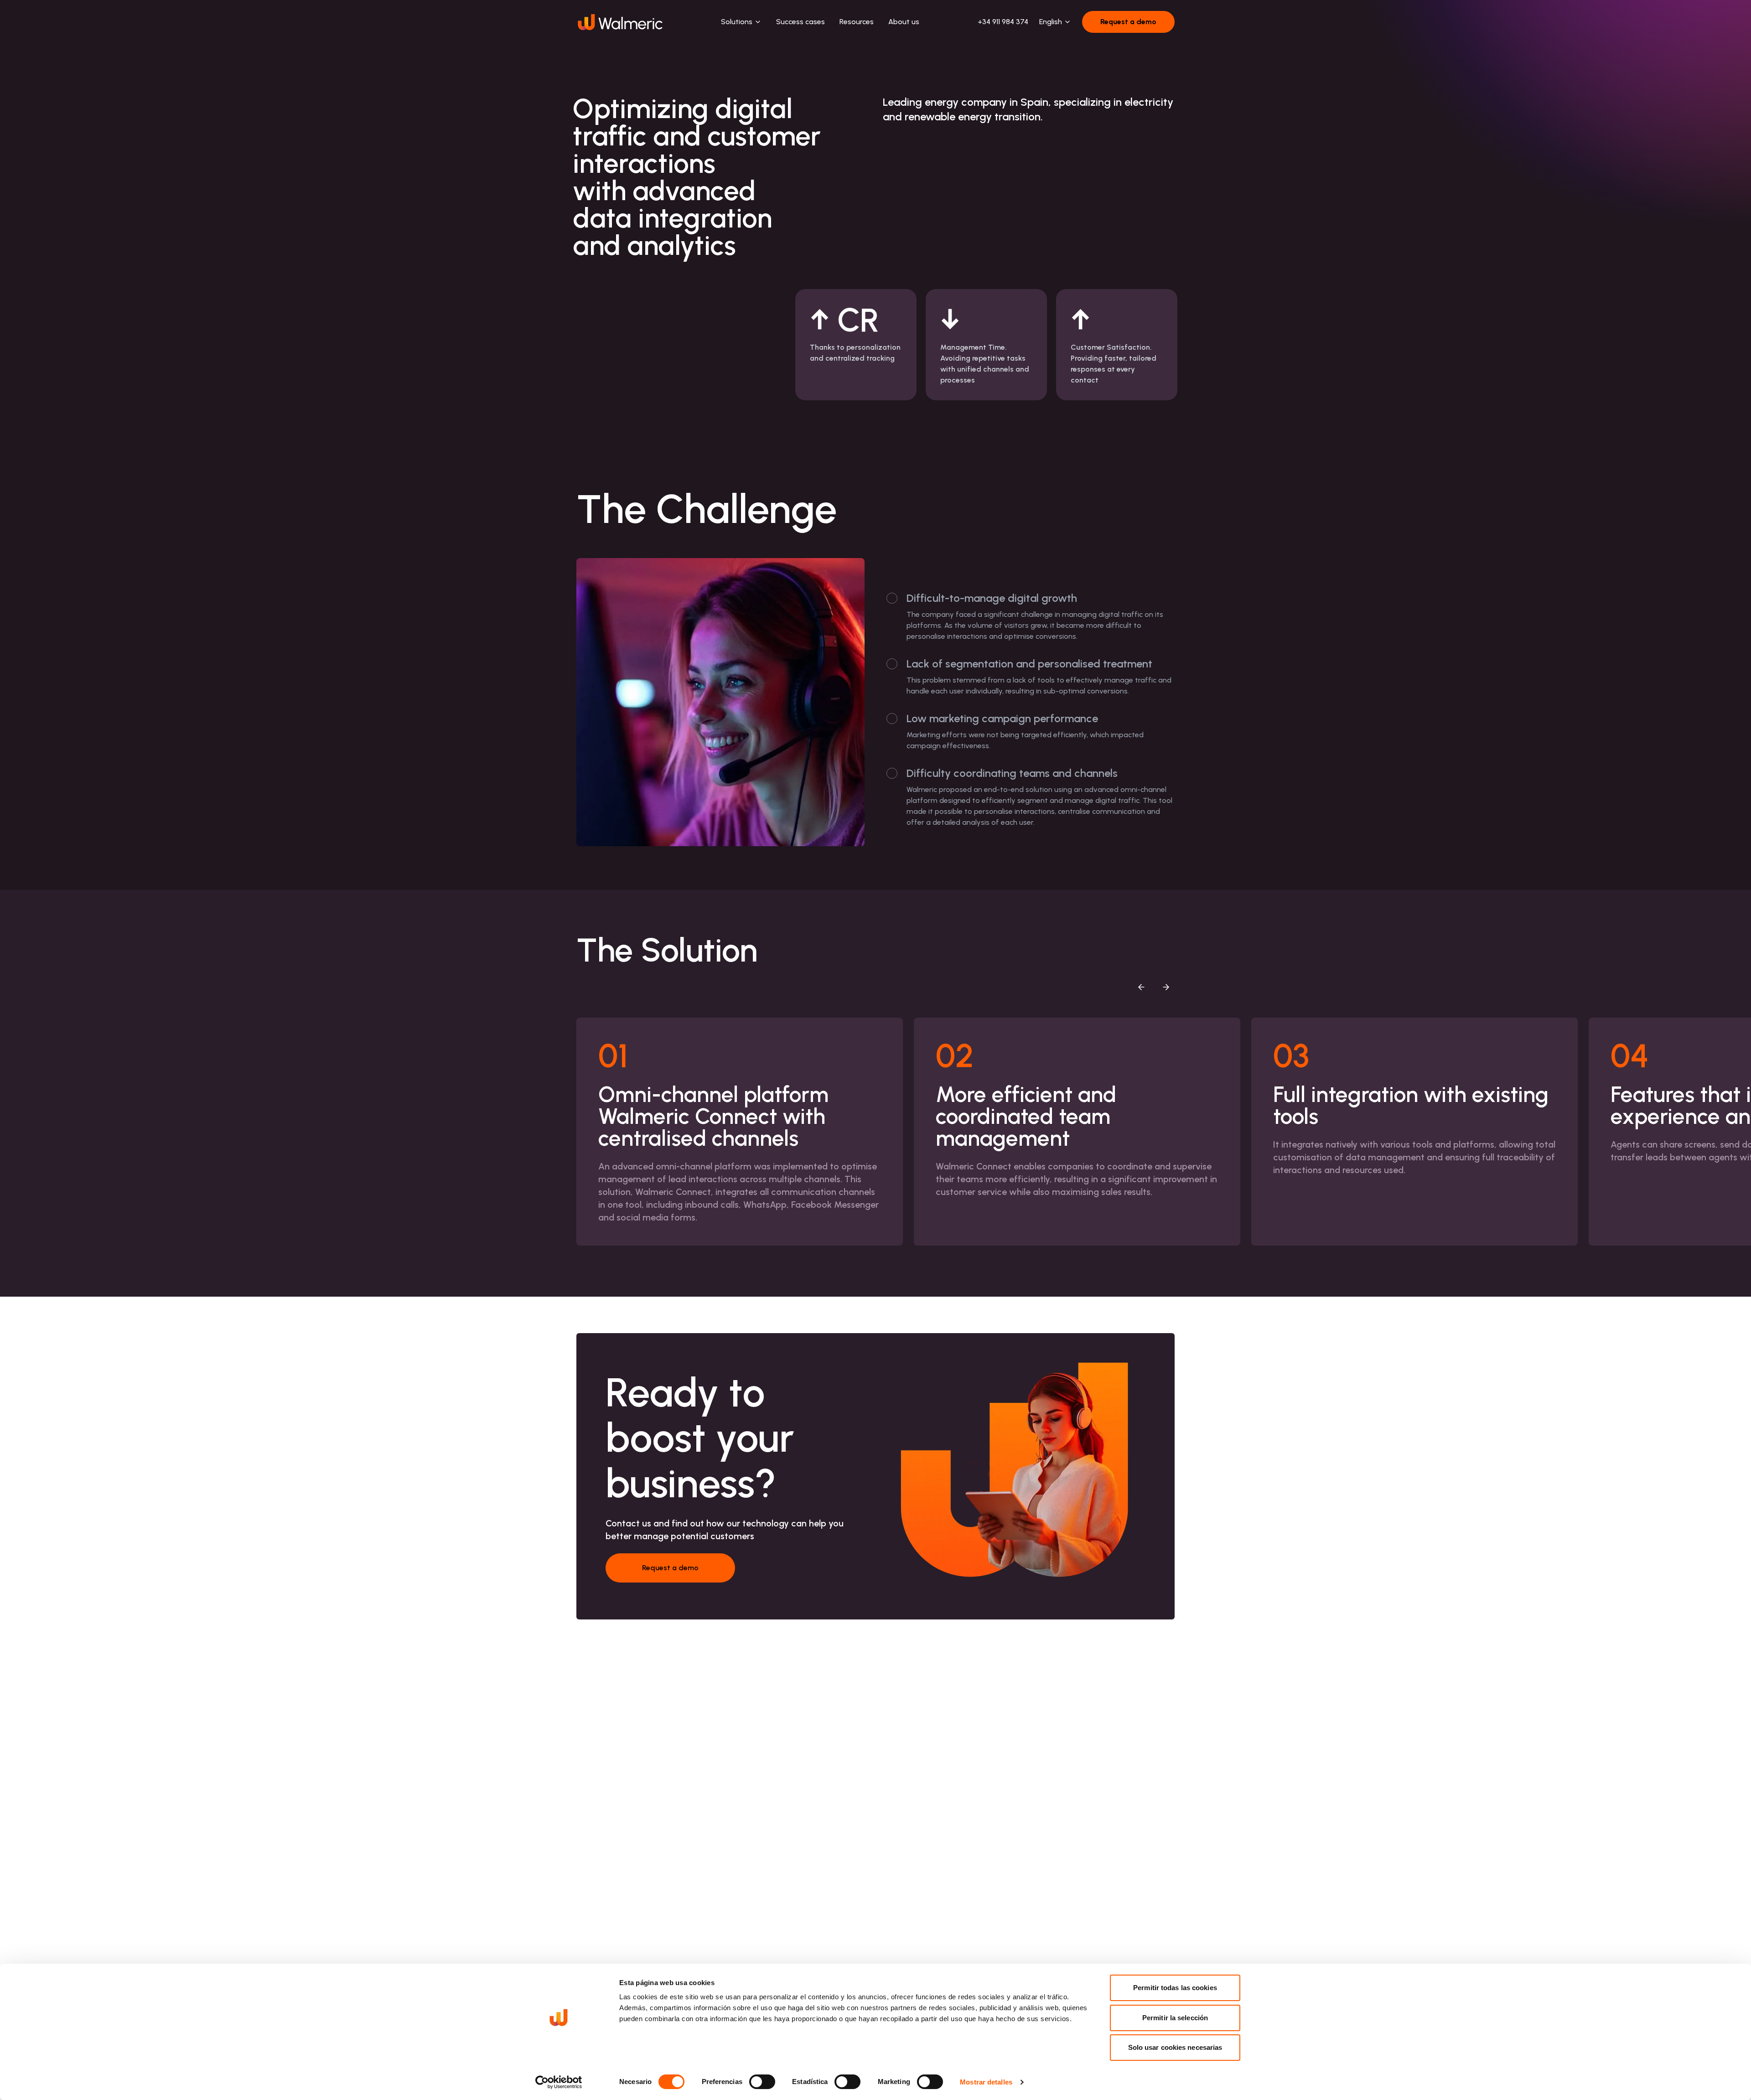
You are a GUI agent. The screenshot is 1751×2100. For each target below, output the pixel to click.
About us (904, 22)
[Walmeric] (619, 22)
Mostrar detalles (986, 2082)
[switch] (762, 2082)
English (1051, 22)
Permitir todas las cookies (1175, 1988)
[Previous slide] (1141, 987)
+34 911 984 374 (1003, 22)
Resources (857, 22)
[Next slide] (1166, 987)
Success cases (800, 22)
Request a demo (1128, 22)
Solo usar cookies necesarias (1175, 2047)
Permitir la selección (1175, 2018)
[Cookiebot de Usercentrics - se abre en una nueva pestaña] (559, 2082)
